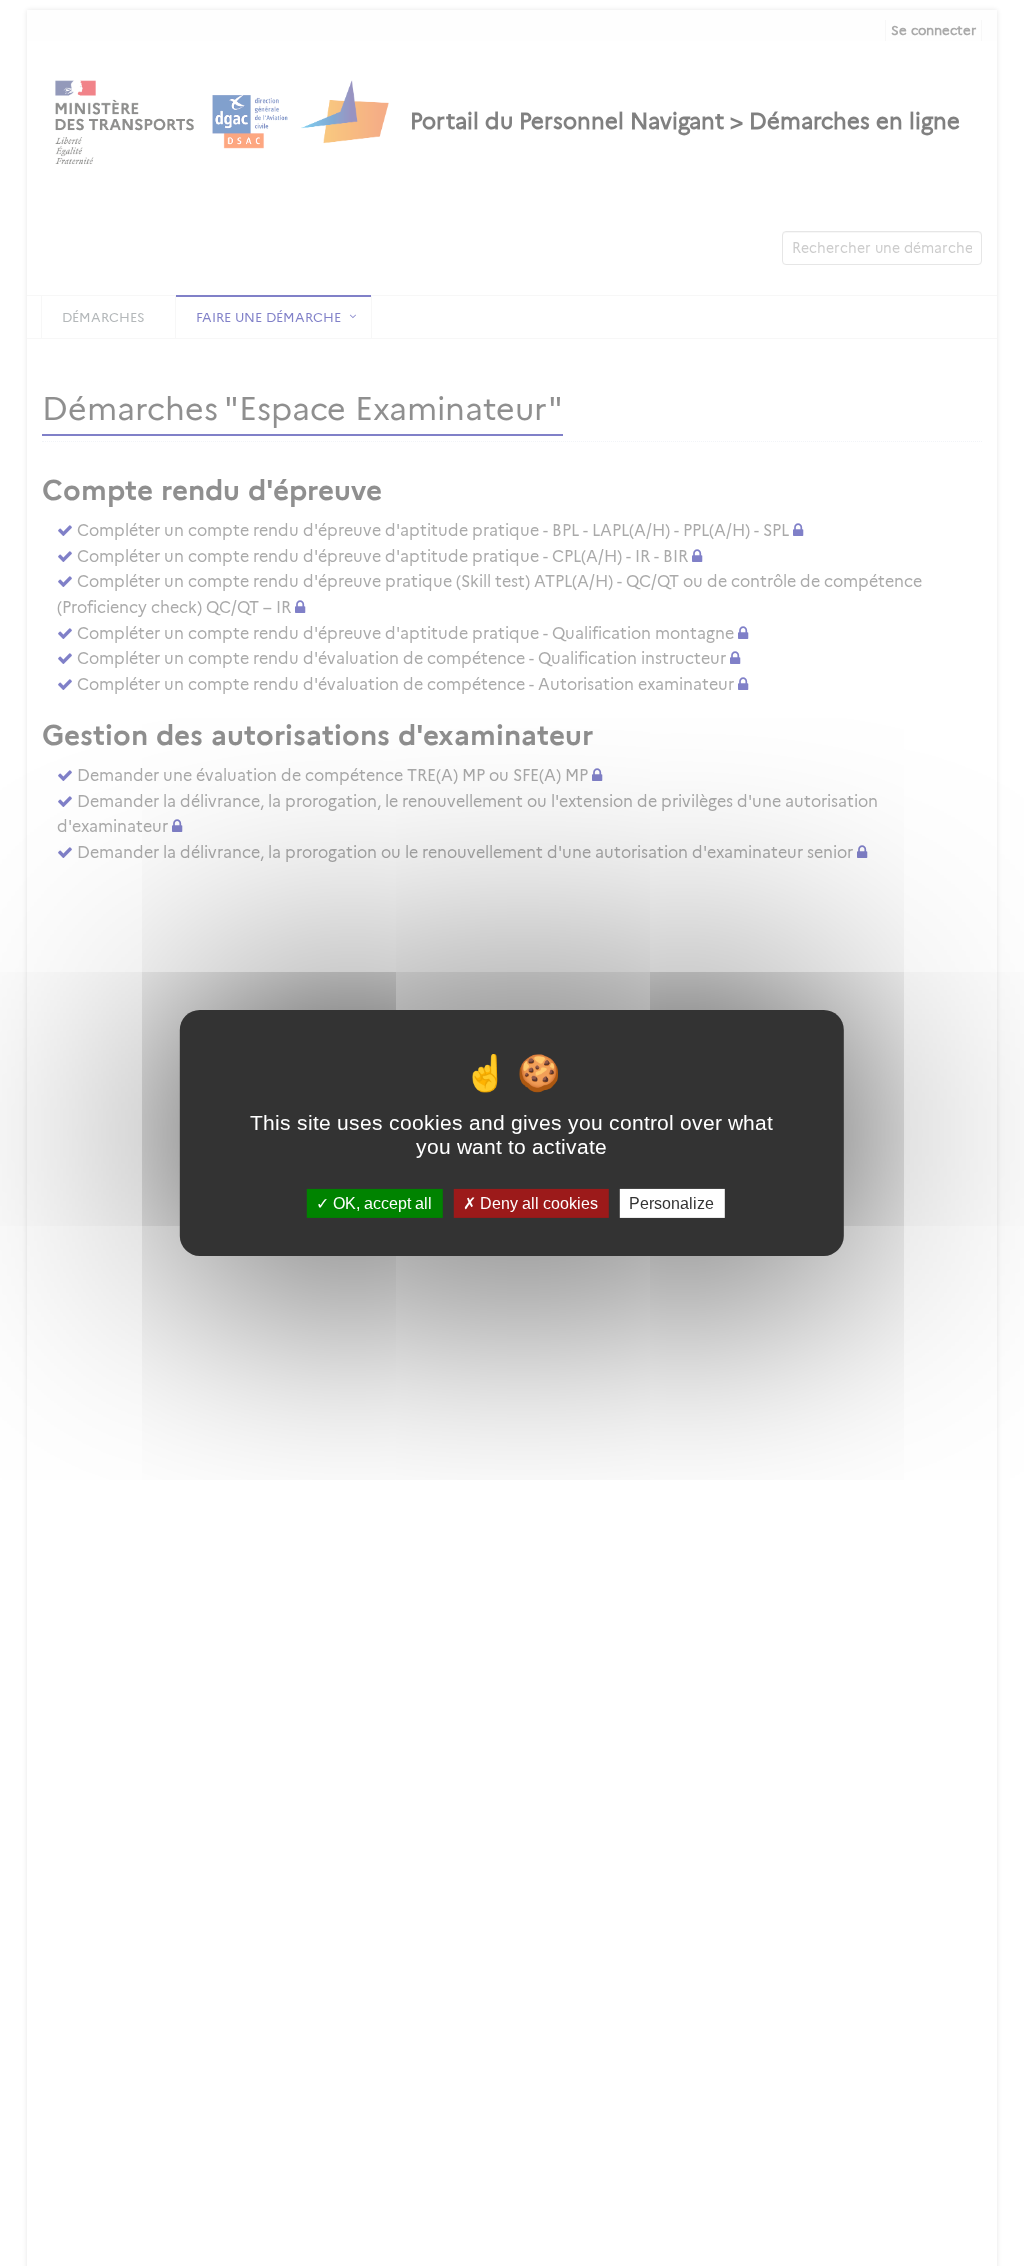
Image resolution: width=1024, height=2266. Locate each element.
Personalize (671, 1203)
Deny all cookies (537, 1203)
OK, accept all (380, 1203)
